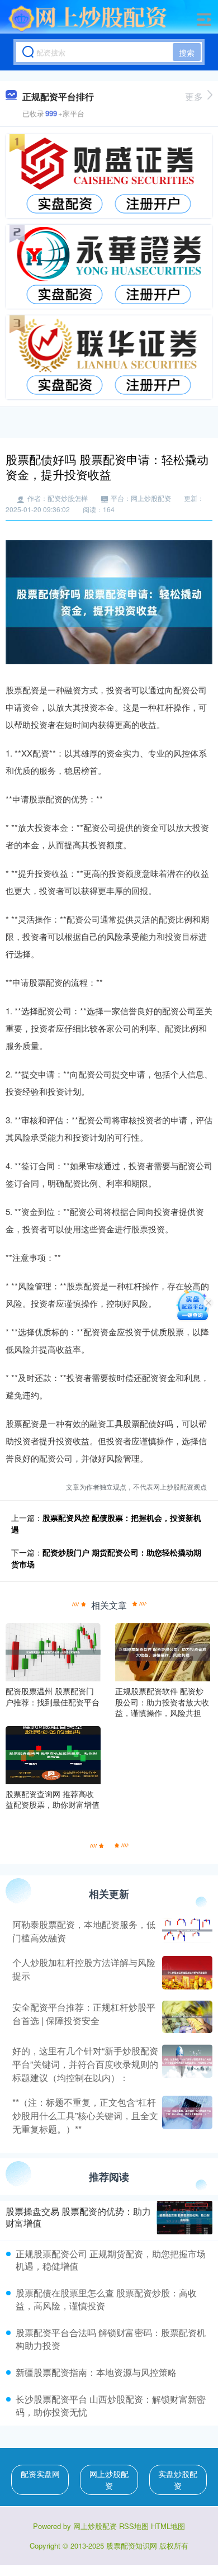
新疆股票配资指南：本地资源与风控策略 (96, 2372)
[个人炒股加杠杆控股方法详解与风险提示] (186, 1973)
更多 (194, 96)
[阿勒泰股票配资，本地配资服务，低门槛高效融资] (186, 1931)
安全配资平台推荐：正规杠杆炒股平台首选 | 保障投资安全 (84, 2014)
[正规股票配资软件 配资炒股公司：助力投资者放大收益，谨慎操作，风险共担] (163, 1651)
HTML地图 (168, 2526)
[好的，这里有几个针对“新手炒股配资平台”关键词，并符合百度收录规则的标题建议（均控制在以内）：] (186, 2064)
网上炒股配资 (109, 2480)
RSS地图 (134, 2526)
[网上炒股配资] (88, 18)
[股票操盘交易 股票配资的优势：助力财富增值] (184, 2218)
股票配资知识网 (132, 2546)
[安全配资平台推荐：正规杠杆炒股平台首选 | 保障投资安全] (186, 2017)
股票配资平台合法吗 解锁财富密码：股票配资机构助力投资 (111, 2339)
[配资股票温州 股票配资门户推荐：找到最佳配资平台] (53, 1651)
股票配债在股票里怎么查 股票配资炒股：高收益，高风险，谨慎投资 (106, 2299)
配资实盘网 (40, 2474)
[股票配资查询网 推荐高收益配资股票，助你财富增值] (53, 1754)
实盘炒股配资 (178, 2480)
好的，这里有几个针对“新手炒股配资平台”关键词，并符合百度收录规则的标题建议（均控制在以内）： (85, 2064)
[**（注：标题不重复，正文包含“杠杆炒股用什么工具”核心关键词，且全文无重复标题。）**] (186, 2116)
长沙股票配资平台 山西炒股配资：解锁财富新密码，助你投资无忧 (111, 2405)
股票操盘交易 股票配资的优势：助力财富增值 (78, 2217)
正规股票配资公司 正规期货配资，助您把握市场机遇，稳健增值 (111, 2260)
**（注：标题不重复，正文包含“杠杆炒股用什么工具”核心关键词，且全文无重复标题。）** (85, 2116)
